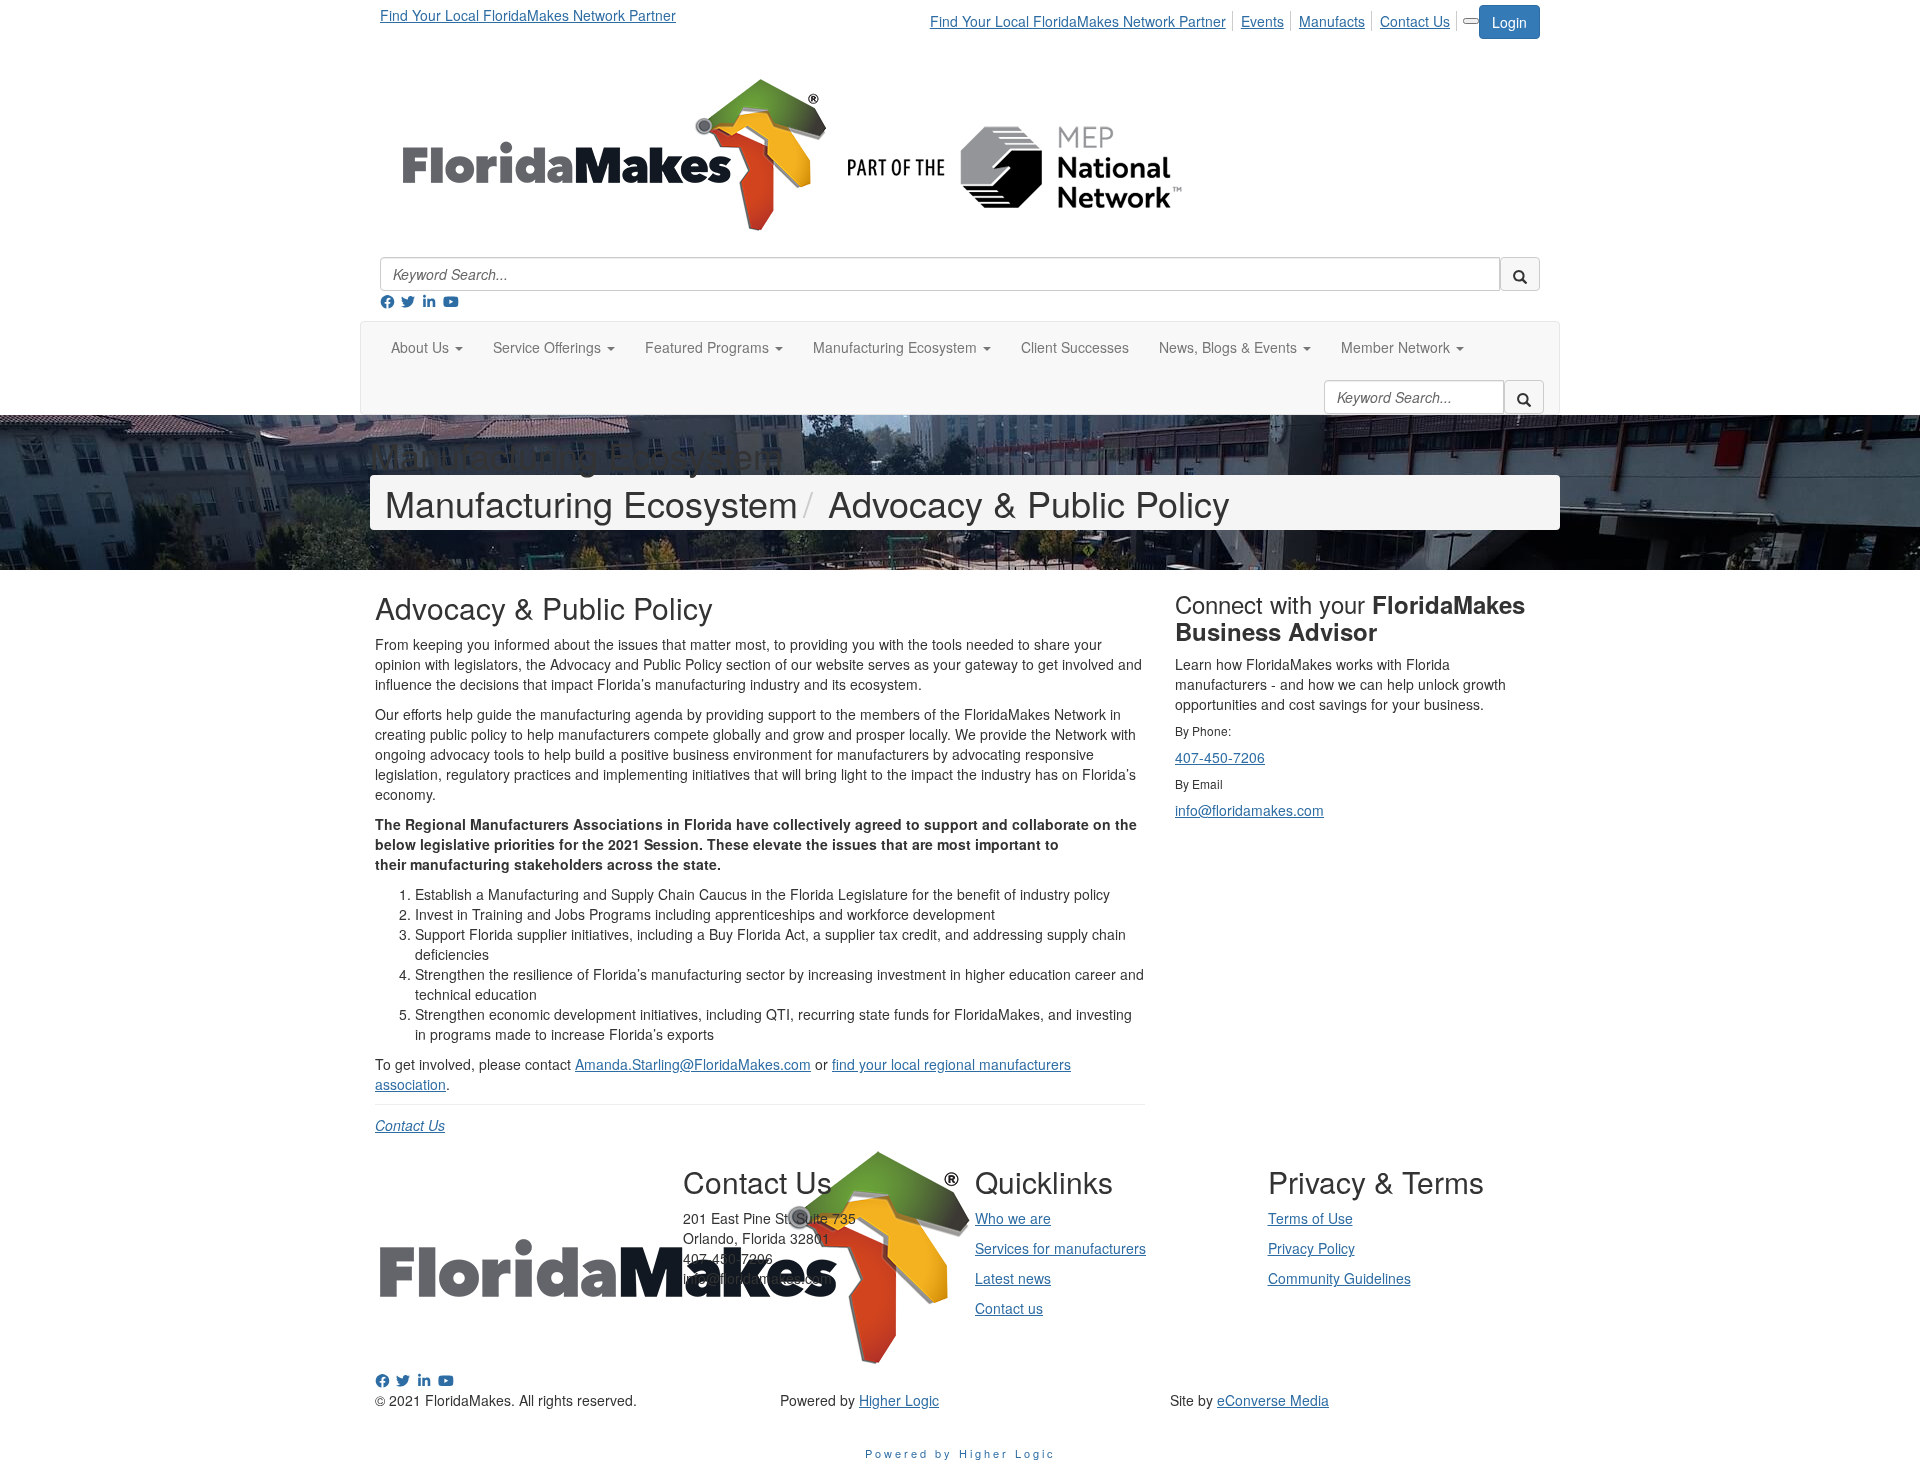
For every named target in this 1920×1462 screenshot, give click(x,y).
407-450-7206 (1220, 757)
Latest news (1013, 1278)
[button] (427, 347)
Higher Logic (899, 1400)
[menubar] (1195, 18)
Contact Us (1415, 21)
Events (1262, 21)
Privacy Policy (1311, 1248)
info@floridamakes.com (1249, 810)
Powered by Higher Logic (960, 1453)
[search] (1520, 274)
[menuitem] (1083, 18)
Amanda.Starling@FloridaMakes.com (693, 1064)
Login (1509, 22)
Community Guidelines (1339, 1278)
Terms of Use (1310, 1218)
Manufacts (1332, 21)
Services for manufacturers (1060, 1248)
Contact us (1009, 1308)
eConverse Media (1273, 1400)
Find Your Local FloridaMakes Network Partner (528, 15)
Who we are (1013, 1218)
